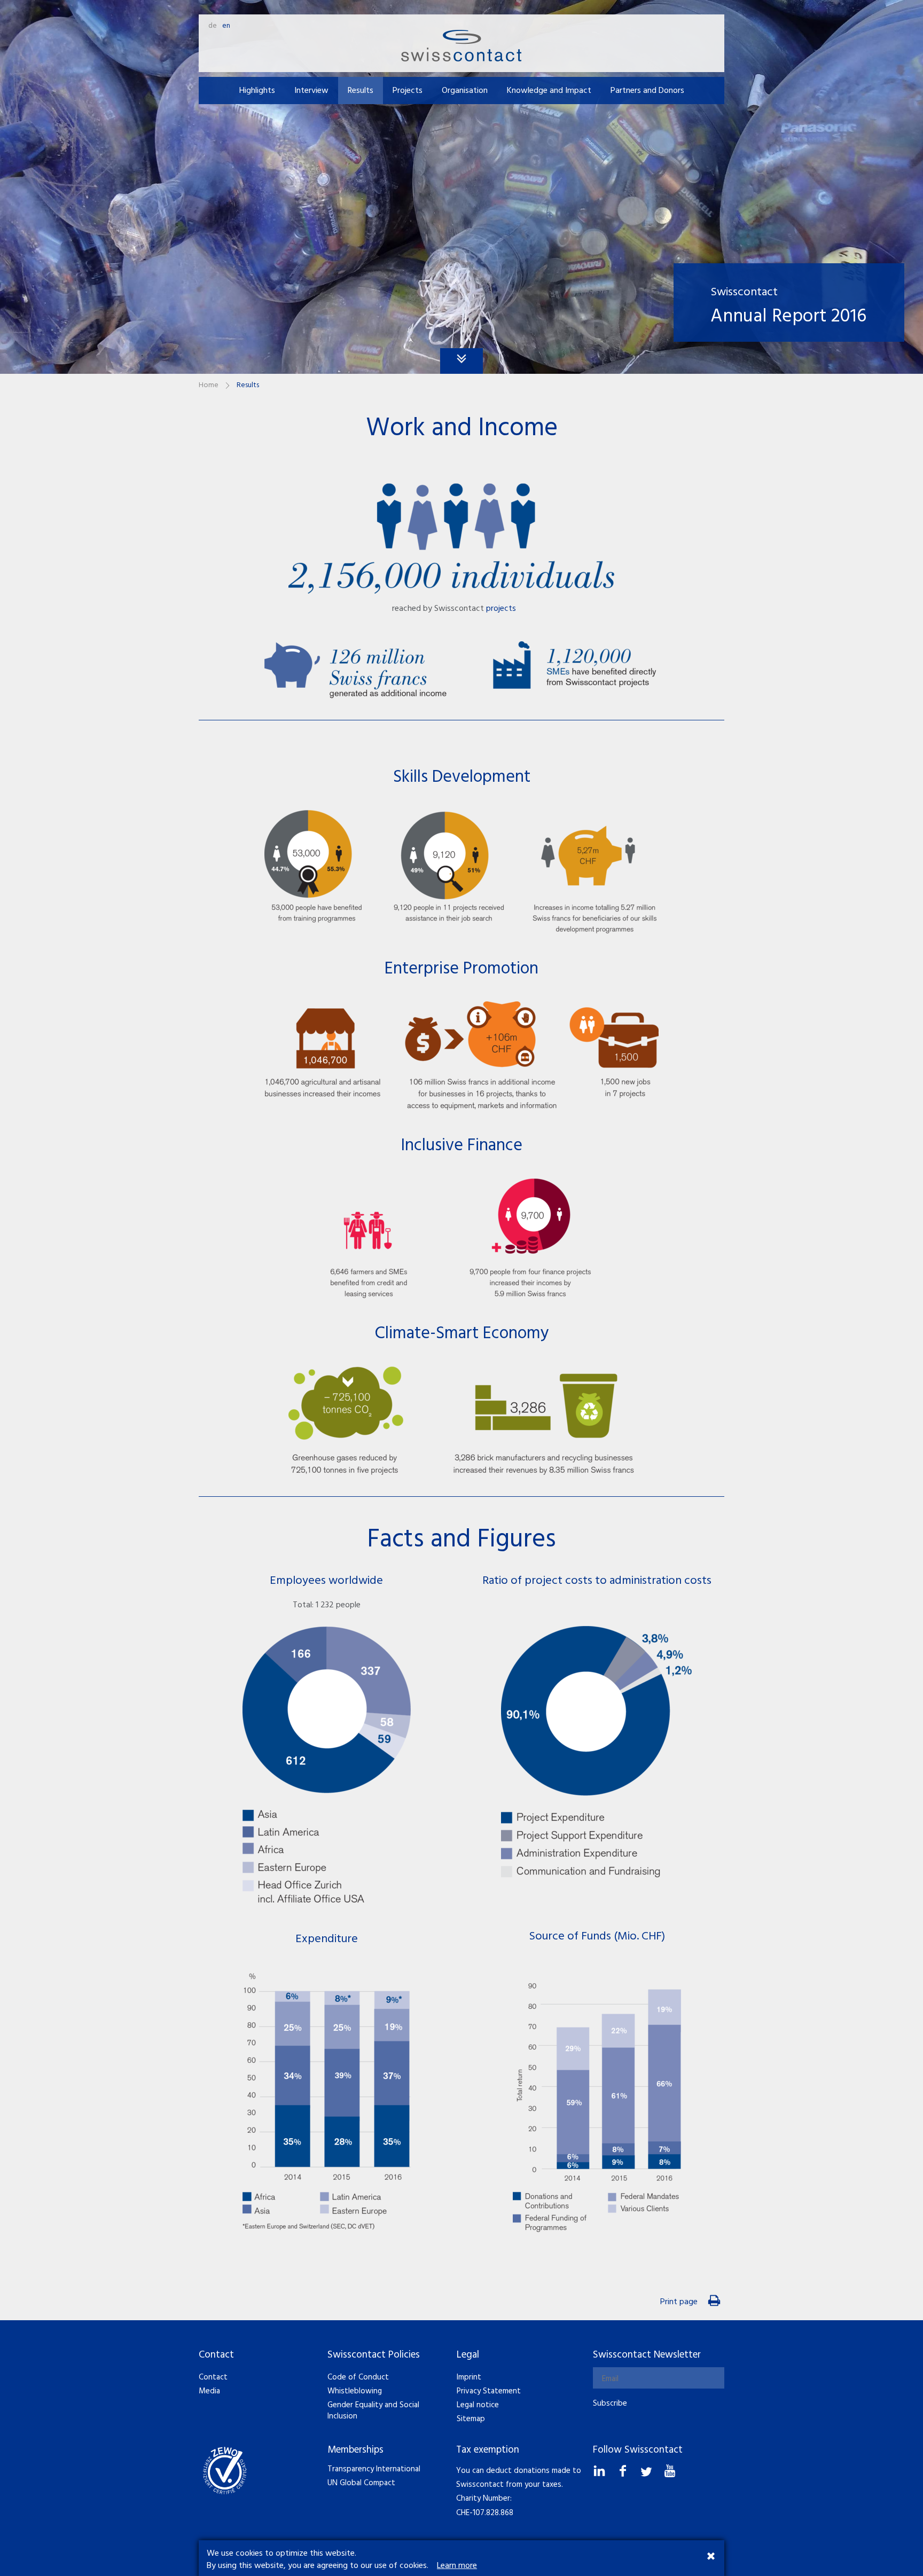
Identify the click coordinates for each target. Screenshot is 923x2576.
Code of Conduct (358, 2377)
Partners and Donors (647, 91)
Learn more (457, 2566)
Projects (408, 91)
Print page (679, 2302)
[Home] (461, 45)
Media (209, 2391)
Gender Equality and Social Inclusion (373, 2411)
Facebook (624, 2468)
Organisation (465, 91)
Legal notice (478, 2405)
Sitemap (471, 2419)
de (213, 26)
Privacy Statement (489, 2391)
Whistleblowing (355, 2391)
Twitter (648, 2468)
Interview (311, 91)
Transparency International (374, 2469)
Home (209, 385)
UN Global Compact (361, 2483)
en (226, 26)
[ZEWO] (225, 2470)
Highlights (257, 91)
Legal (468, 2355)
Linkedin (601, 2468)
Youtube (671, 2468)
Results (361, 91)
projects (501, 609)
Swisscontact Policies (374, 2355)
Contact (216, 2355)
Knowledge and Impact (549, 91)
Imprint (469, 2377)
